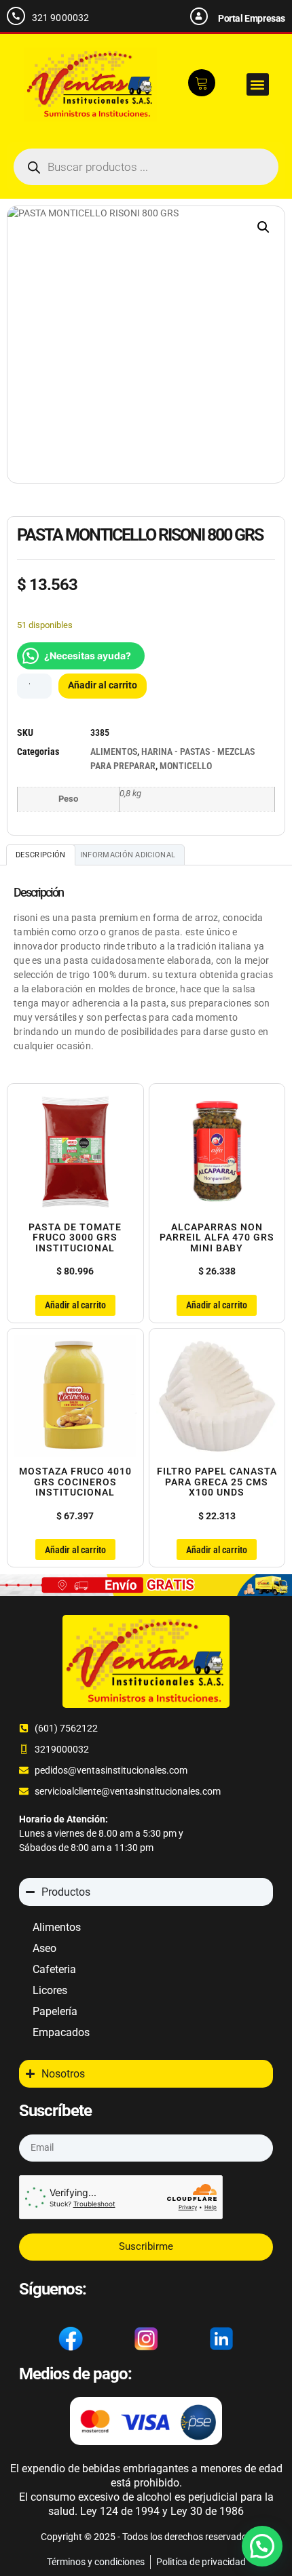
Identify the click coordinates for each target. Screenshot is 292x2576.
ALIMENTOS (114, 752)
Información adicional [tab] (128, 855)
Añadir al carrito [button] (75, 1305)
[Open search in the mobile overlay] (146, 167)
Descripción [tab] (40, 855)
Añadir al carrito (103, 685)
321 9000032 (60, 18)
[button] (258, 84)
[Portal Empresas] (199, 16)
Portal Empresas (252, 18)
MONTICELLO (186, 766)
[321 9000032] (16, 16)
